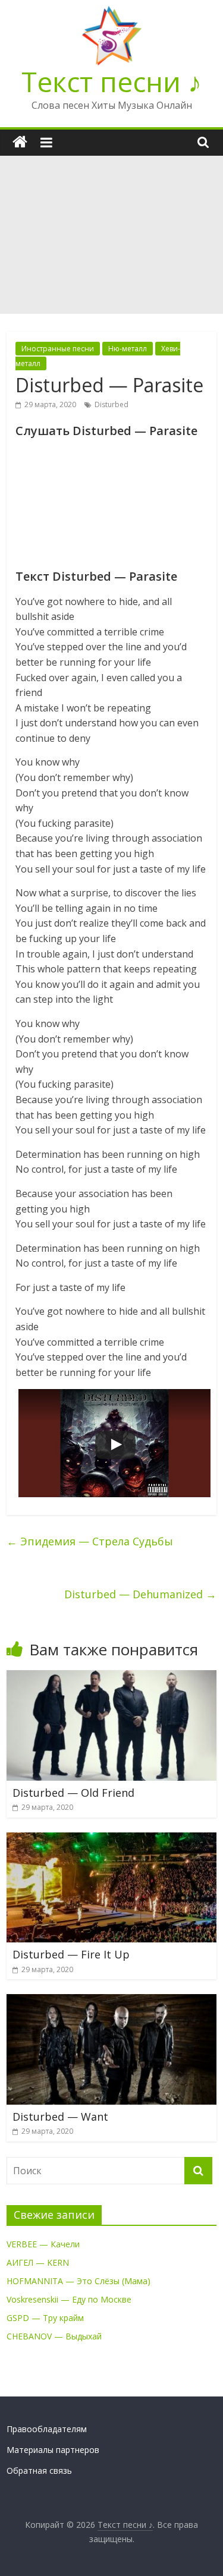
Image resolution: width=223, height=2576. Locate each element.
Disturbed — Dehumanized (140, 1594)
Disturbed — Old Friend (73, 1793)
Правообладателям (47, 2429)
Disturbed (111, 404)
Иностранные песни (58, 349)
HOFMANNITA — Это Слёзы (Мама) (78, 2281)
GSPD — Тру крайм (45, 2318)
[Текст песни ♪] (20, 142)
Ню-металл (128, 349)
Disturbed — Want (60, 2117)
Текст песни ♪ (111, 81)
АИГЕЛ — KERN (38, 2262)
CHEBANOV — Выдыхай (54, 2336)
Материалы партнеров (53, 2450)
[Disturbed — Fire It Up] (111, 1840)
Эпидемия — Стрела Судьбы (90, 1541)
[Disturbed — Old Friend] (111, 1677)
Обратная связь (39, 2470)
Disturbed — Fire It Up (71, 1954)
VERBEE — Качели (43, 2244)
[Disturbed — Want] (111, 2001)
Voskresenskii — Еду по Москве (69, 2299)
